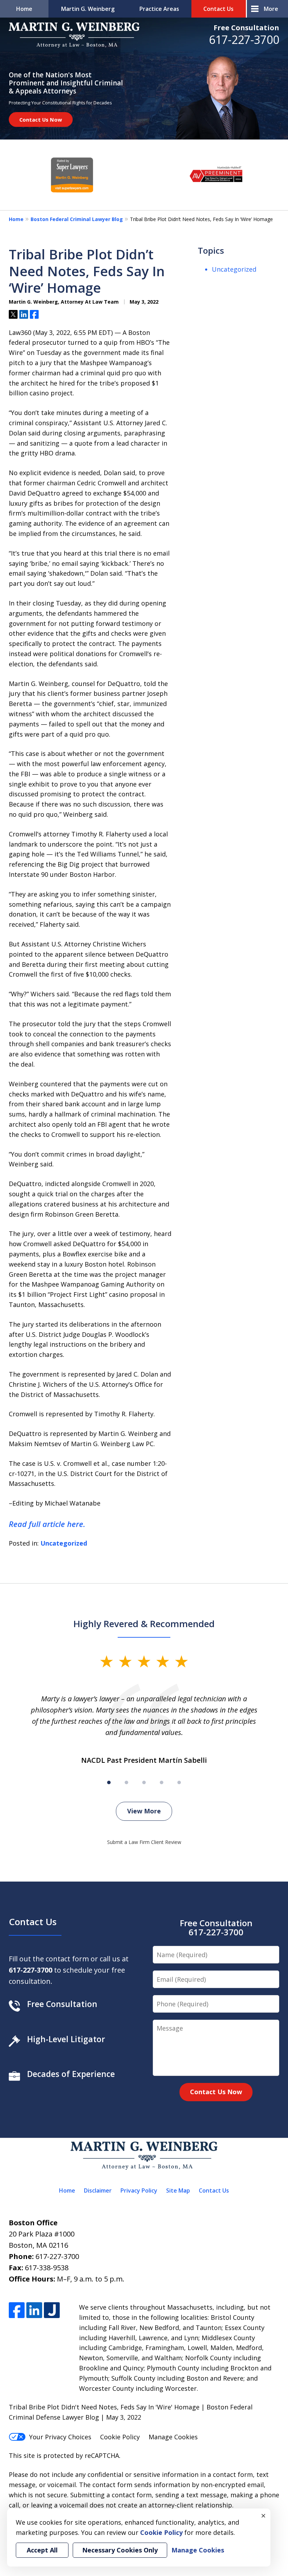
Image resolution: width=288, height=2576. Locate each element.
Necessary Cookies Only (120, 2550)
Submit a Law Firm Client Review (144, 1842)
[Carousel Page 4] (162, 1782)
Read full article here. (47, 1524)
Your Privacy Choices (60, 2437)
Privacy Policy (139, 2190)
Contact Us (218, 9)
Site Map (178, 2190)
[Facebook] (17, 2310)
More (271, 9)
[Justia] (52, 2310)
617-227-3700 (244, 40)
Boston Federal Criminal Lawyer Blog (77, 219)
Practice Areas (159, 9)
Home (24, 9)
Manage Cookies (173, 2437)
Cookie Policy (120, 2437)
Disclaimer (98, 2190)
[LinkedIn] (34, 2310)
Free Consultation (246, 28)
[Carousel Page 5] (179, 1782)
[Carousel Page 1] (109, 1782)
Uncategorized (64, 1543)
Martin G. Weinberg (88, 9)
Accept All (42, 2550)
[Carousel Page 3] (144, 1782)
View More (144, 1811)
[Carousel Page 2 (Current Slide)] (126, 1782)
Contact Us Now (41, 119)
